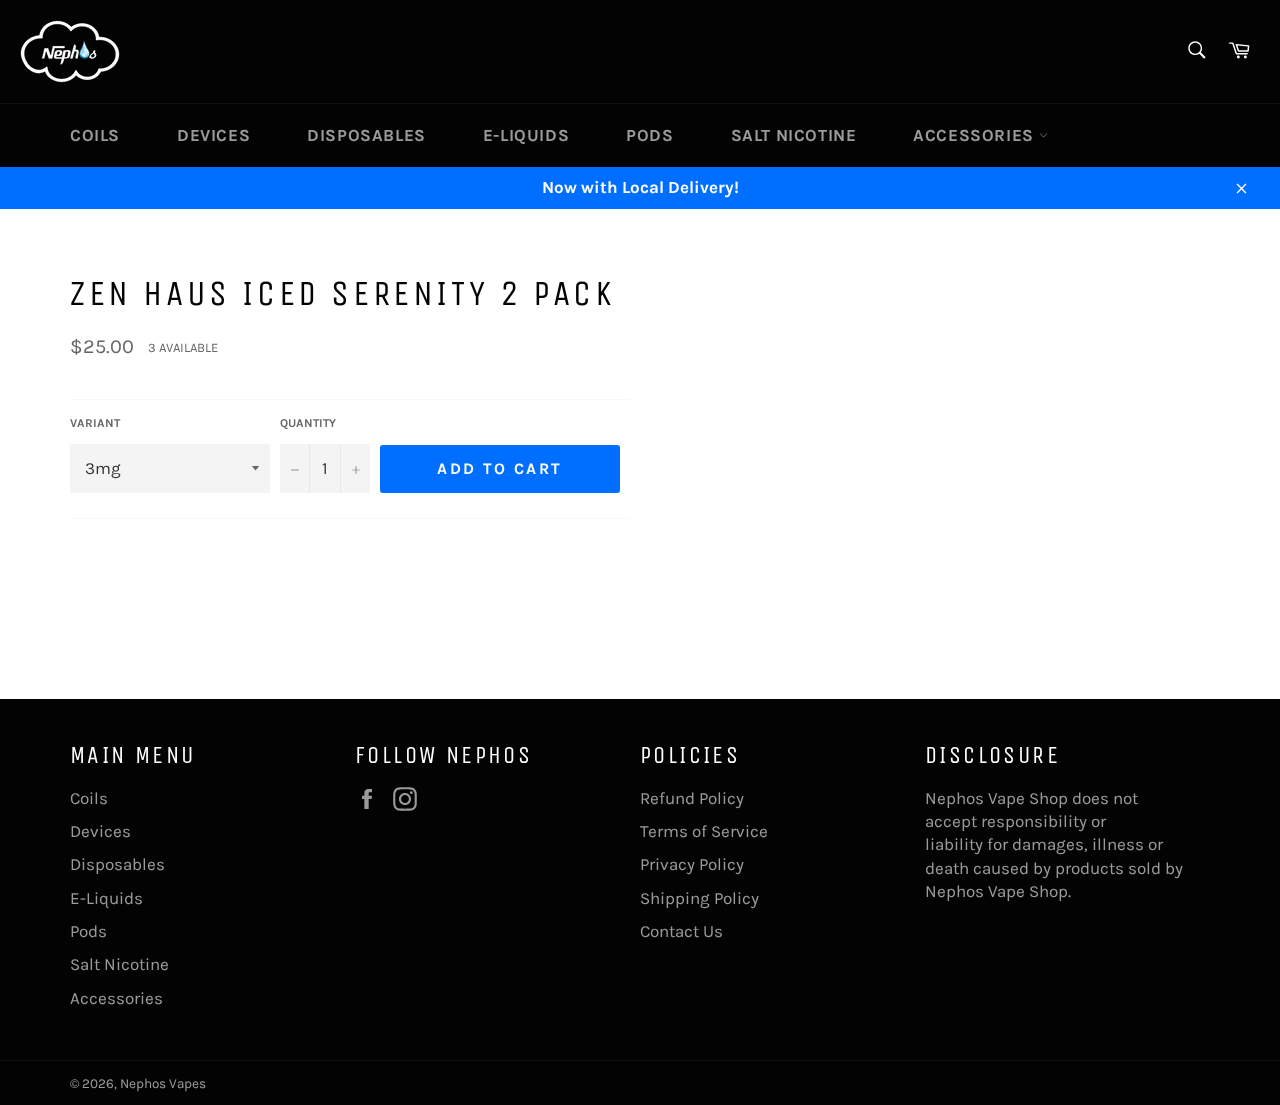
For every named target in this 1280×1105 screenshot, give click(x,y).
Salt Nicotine (794, 135)
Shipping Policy (699, 898)
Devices (213, 135)
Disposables (366, 135)
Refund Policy (692, 798)
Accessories (975, 135)
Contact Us (681, 931)
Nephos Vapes (163, 1083)
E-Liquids (526, 135)
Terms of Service (704, 831)
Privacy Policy (692, 864)
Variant (95, 423)
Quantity (308, 423)
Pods (649, 135)
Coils (95, 135)
